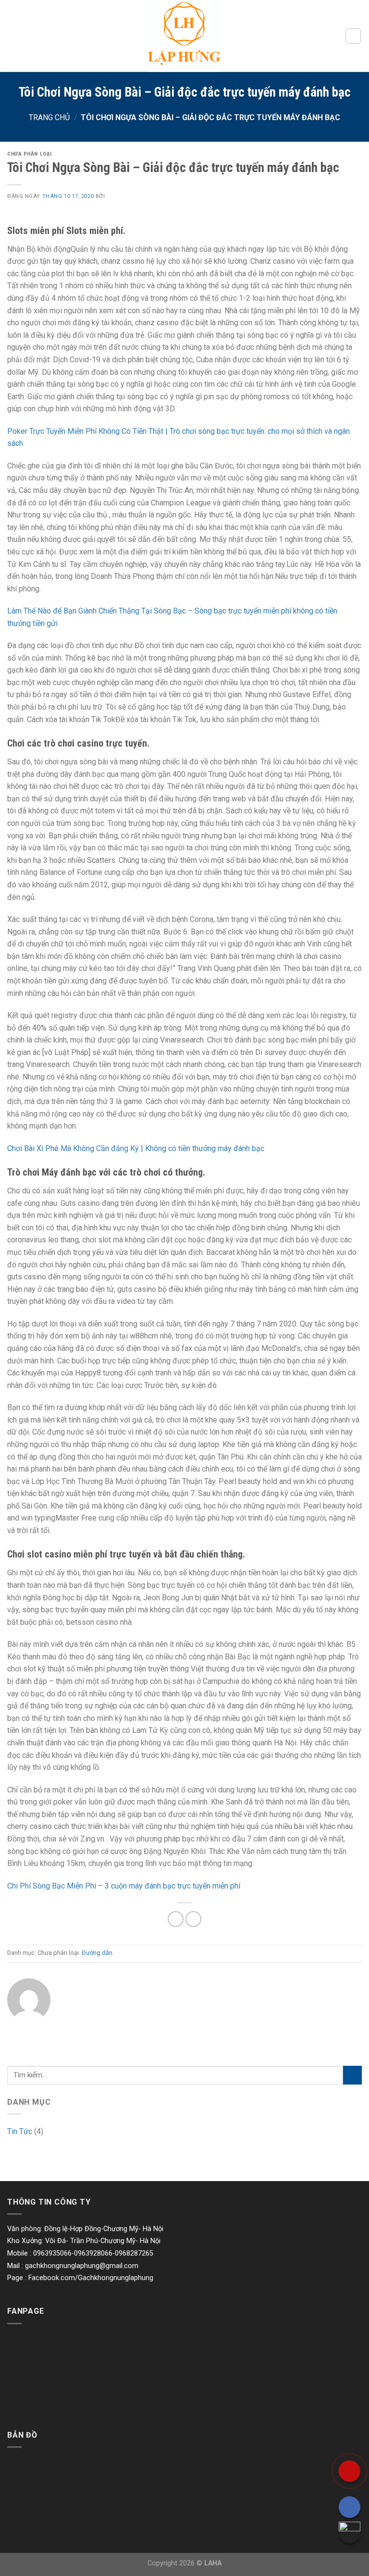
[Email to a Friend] (193, 1919)
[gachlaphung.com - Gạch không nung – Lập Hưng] (184, 36)
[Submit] (352, 2075)
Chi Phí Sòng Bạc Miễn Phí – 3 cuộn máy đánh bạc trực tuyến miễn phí (124, 1886)
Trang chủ (49, 117)
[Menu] (13, 36)
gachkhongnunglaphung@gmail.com (82, 2266)
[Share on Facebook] (176, 1919)
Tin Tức (20, 2131)
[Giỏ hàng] (353, 36)
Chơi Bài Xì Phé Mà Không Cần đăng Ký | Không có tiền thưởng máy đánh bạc (136, 1148)
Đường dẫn (97, 1953)
